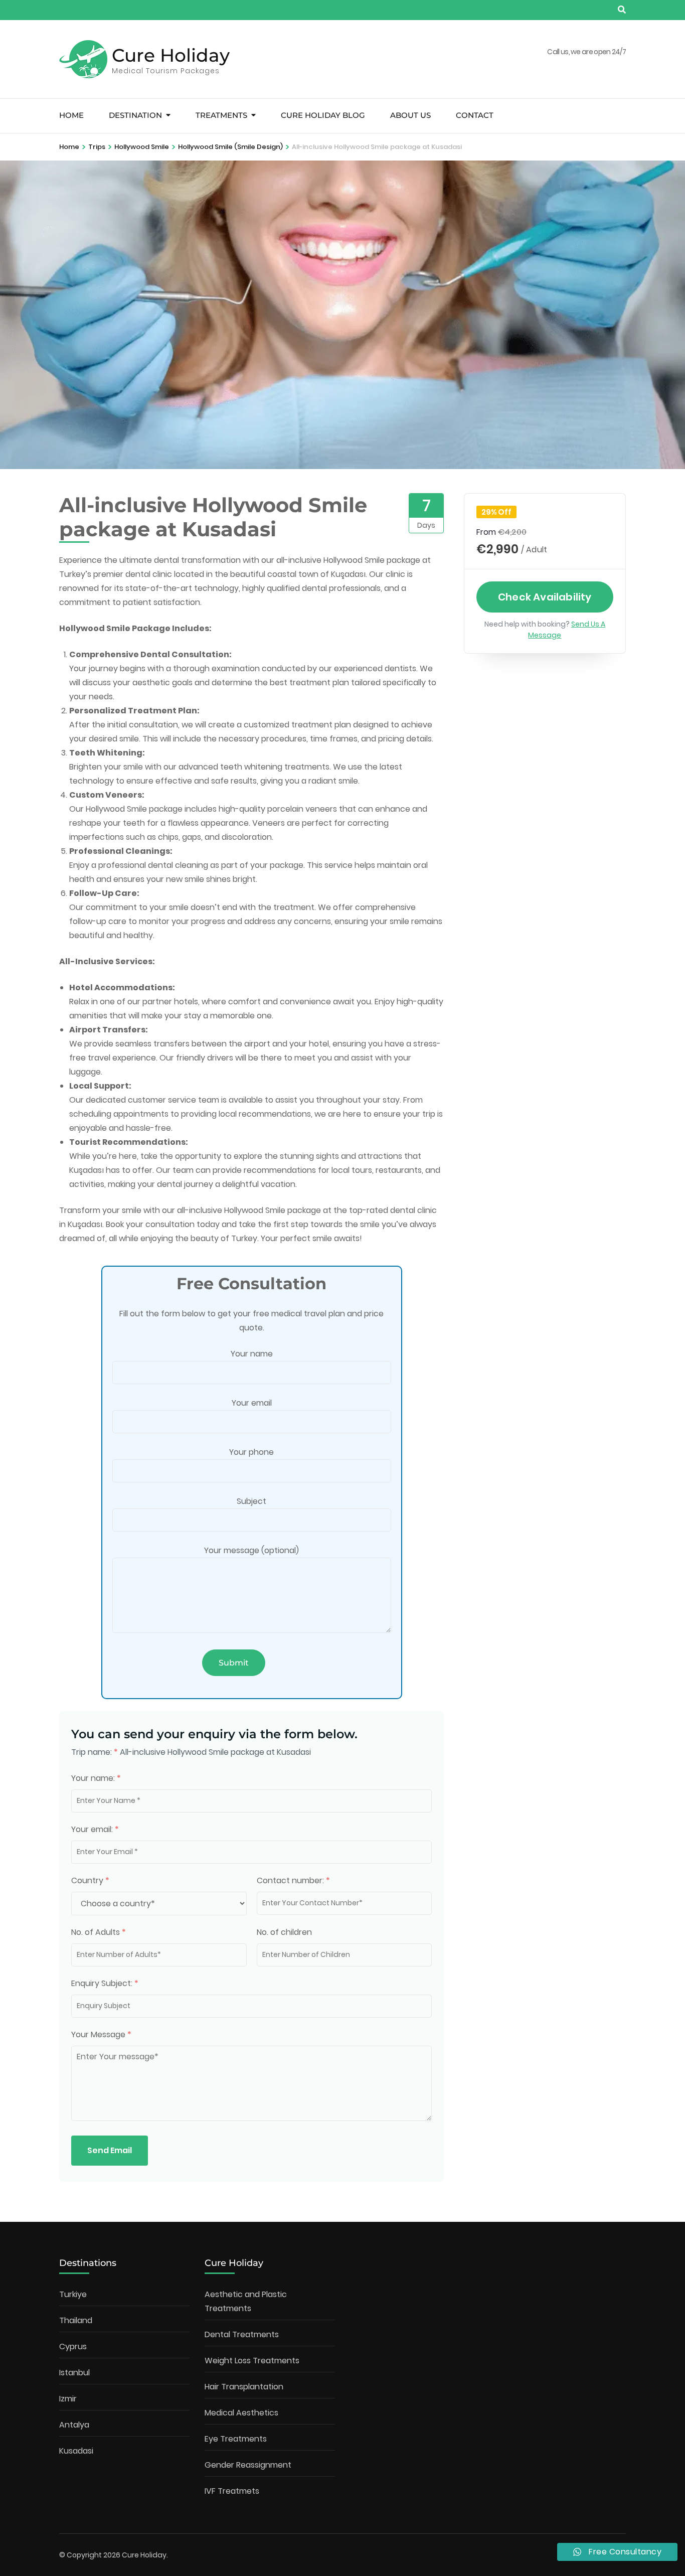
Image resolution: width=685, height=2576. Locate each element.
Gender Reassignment (248, 2465)
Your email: (95, 1829)
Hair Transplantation (244, 2387)
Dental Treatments (242, 2334)
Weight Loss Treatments (252, 2361)
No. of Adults (99, 1932)
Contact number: (293, 1880)
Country (90, 1880)
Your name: (96, 1778)
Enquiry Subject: (105, 1983)
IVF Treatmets (232, 2491)
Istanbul (74, 2373)
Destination (135, 115)
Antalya (74, 2425)
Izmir (68, 2399)
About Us (410, 115)
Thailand (76, 2320)
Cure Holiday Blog (323, 115)
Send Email (110, 2150)
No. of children (284, 1932)
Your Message (101, 2034)
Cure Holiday (171, 55)
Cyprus (73, 2346)
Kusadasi (76, 2451)
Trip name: (95, 1752)
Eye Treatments (236, 2439)
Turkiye (73, 2294)
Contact (475, 115)
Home (71, 115)
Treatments (221, 115)
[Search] (622, 10)
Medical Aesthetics (241, 2413)
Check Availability (545, 597)
